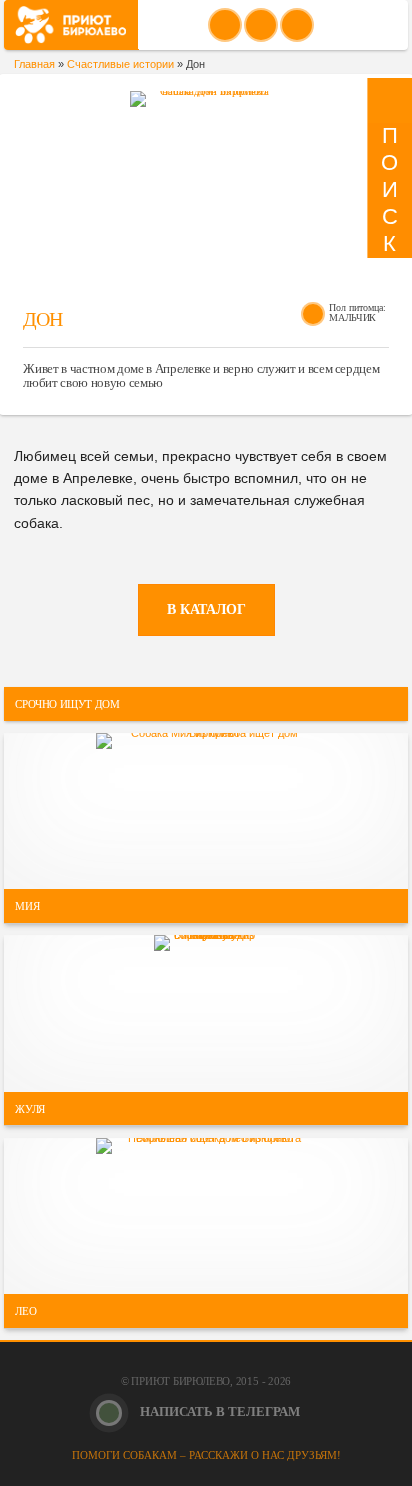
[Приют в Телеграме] (297, 25)
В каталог (206, 609)
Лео (25, 1311)
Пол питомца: (357, 308)
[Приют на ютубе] (261, 25)
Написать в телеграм (218, 1412)
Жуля (30, 1108)
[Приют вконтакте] (225, 25)
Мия (27, 906)
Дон (42, 319)
